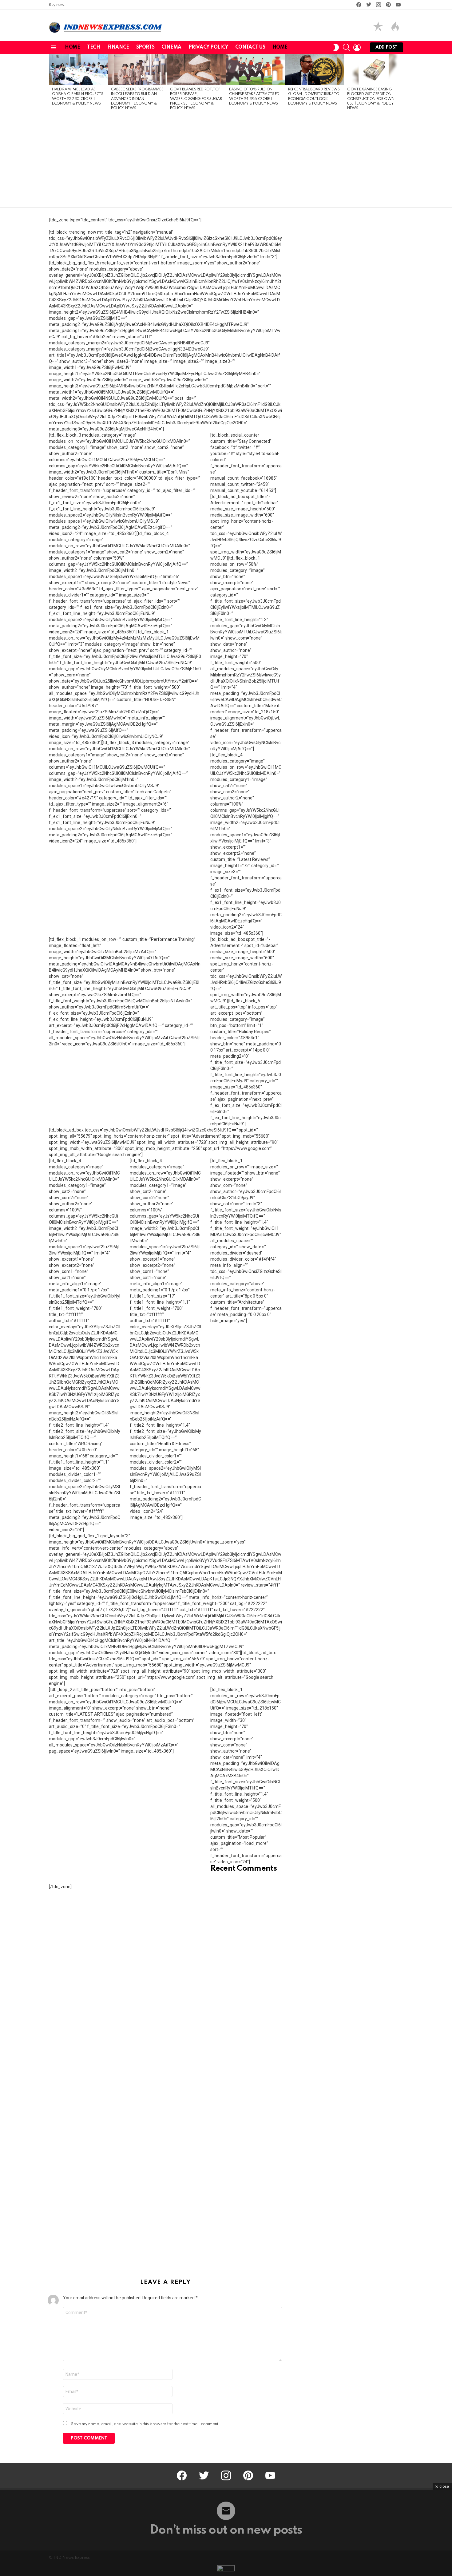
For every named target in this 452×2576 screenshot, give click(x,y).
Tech (93, 47)
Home (72, 47)
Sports (145, 47)
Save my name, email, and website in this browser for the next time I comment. (145, 2424)
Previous (52, 84)
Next (400, 84)
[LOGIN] (357, 47)
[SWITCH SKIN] (336, 47)
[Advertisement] (226, 161)
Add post (387, 47)
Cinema (171, 47)
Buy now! (57, 5)
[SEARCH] (347, 47)
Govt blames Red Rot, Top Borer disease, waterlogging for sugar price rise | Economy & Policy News (196, 99)
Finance (118, 47)
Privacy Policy (208, 47)
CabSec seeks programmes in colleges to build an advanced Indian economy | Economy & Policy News (137, 99)
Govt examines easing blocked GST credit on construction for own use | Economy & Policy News (371, 99)
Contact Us (250, 47)
